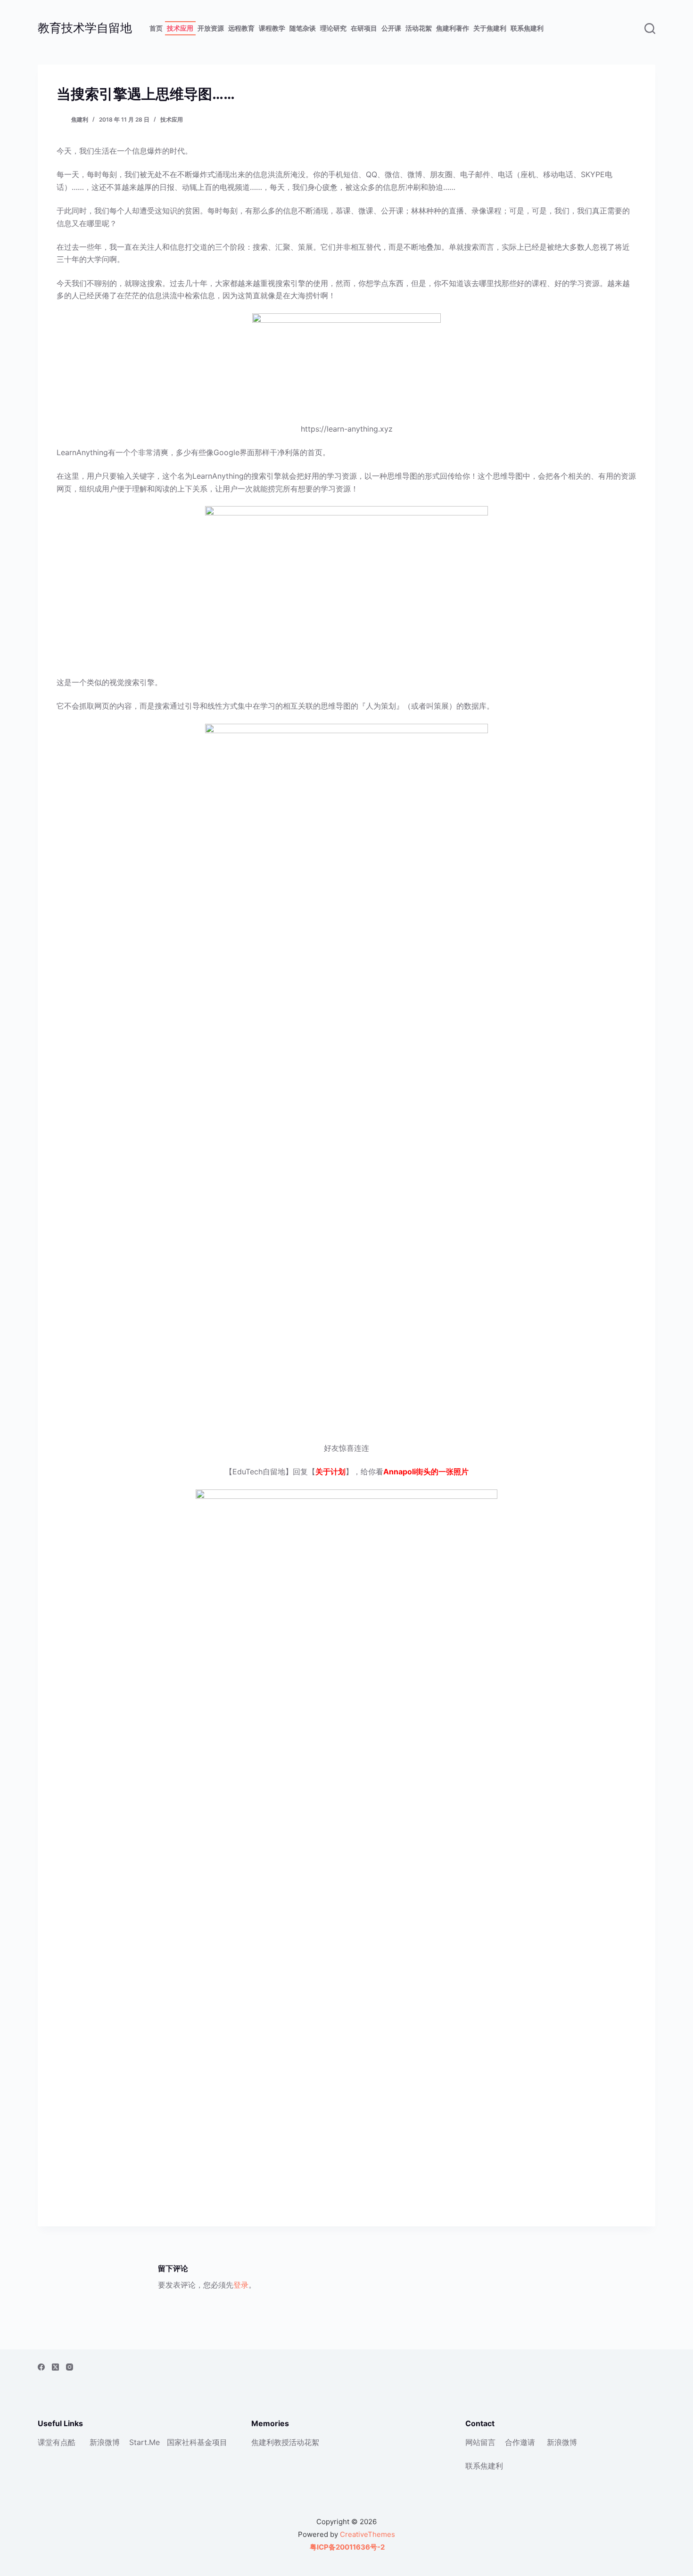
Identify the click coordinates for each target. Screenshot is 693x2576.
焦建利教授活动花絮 (285, 2442)
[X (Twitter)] (55, 2367)
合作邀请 (520, 2442)
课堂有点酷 (57, 2442)
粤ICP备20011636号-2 (346, 2547)
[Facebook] (41, 2367)
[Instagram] (70, 2367)
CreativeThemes (367, 2534)
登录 (241, 2285)
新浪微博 (105, 2442)
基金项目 (212, 2442)
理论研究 (333, 28)
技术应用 (180, 28)
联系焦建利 (527, 28)
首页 (156, 28)
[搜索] (650, 29)
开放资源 (211, 28)
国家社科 (182, 2442)
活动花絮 (419, 28)
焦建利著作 (453, 28)
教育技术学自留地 (85, 28)
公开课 (391, 28)
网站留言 (480, 2442)
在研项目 (364, 28)
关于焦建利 (490, 28)
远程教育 (241, 28)
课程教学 (272, 28)
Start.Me (144, 2442)
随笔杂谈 (303, 28)
